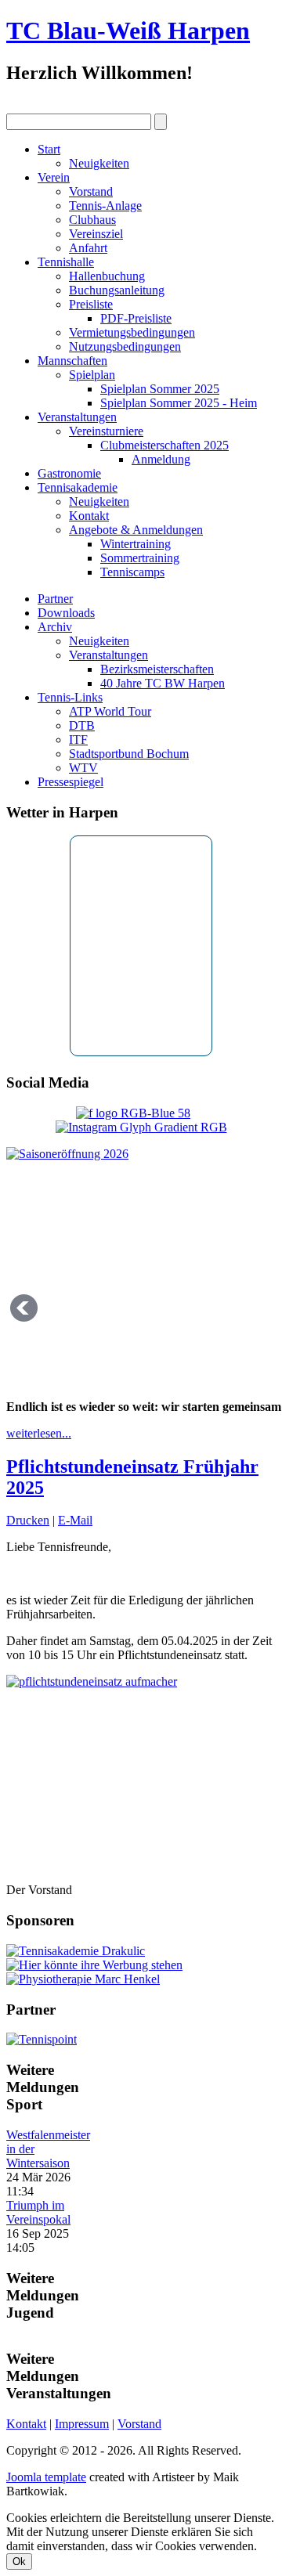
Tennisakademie (78, 487)
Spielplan (92, 375)
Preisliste (91, 304)
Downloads (66, 613)
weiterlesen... (39, 1433)
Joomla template (46, 2477)
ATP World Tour (110, 711)
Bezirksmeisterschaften (157, 669)
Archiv (55, 627)
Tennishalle (66, 262)
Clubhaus (92, 220)
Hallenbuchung (107, 276)
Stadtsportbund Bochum (129, 754)
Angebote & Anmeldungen (136, 530)
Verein (54, 177)
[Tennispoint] (42, 2039)
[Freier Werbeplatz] (94, 1965)
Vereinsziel (96, 234)
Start (49, 149)
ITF (78, 740)
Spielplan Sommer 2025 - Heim (179, 403)
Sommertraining (140, 558)
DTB (82, 725)
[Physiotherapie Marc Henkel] (83, 1979)
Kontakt (89, 516)
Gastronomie (69, 473)
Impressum (82, 2424)
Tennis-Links (70, 697)
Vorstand (91, 191)
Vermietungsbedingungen (132, 332)
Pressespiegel (70, 782)
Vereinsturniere (106, 431)
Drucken (28, 1520)
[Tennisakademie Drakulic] (76, 1951)
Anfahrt (88, 248)
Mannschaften (72, 361)
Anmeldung (161, 459)
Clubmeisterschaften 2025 (164, 445)
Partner (55, 599)
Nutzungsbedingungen (125, 346)
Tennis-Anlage (105, 206)
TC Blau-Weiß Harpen (128, 31)
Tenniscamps (132, 572)
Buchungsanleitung (117, 290)
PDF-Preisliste (136, 318)
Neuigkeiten (99, 163)
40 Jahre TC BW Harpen (163, 683)
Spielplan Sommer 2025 (160, 389)
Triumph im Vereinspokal (38, 2212)
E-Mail (75, 1520)
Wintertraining (136, 544)
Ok (19, 2562)
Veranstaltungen (77, 417)
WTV (83, 768)
